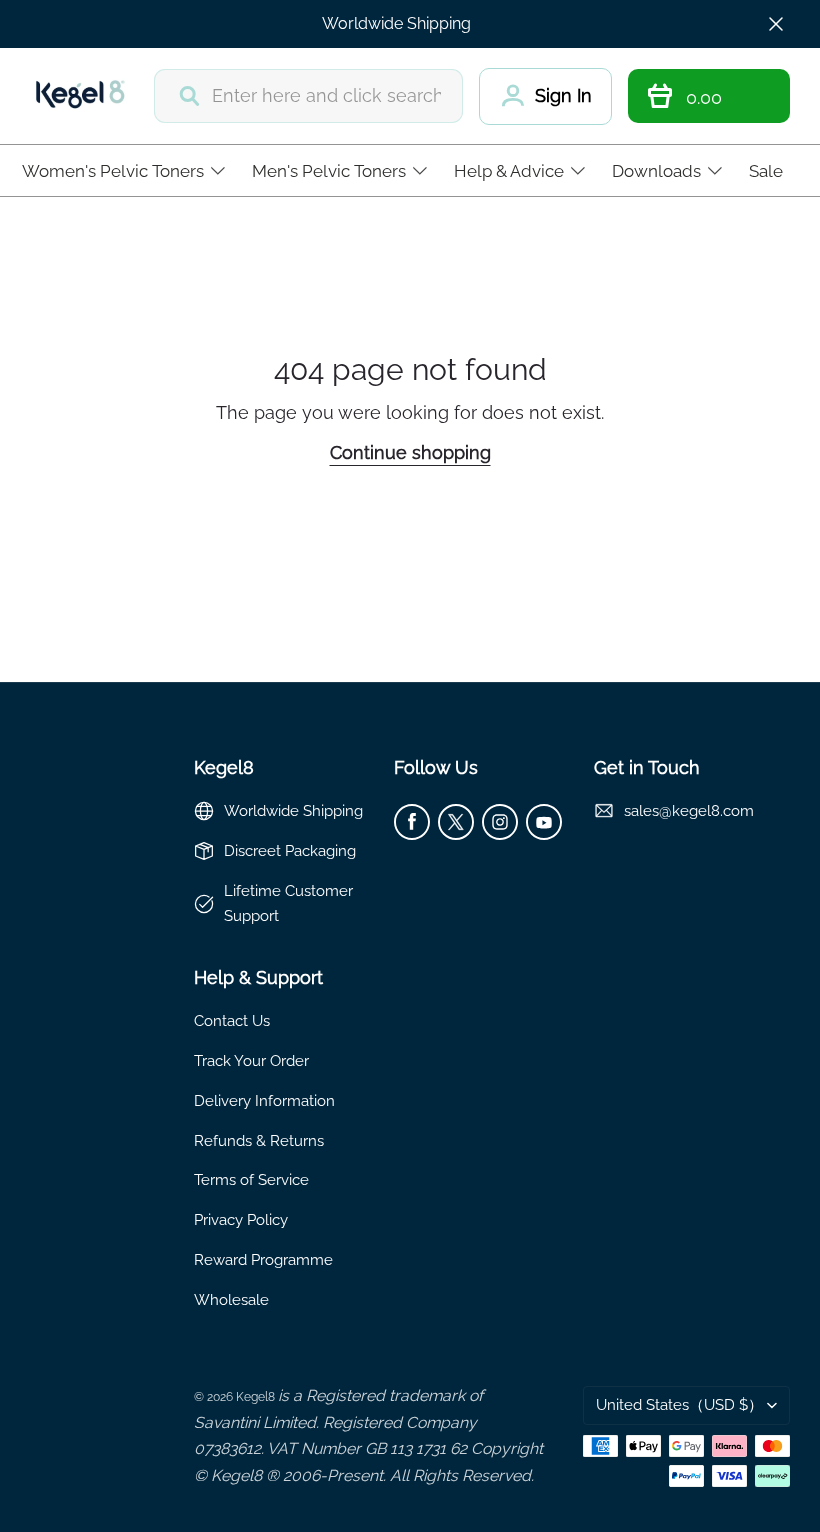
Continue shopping (410, 452)
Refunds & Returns (259, 1140)
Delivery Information (264, 1100)
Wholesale (231, 1299)
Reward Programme (263, 1259)
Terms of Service (251, 1179)
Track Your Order (251, 1060)
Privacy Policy (241, 1219)
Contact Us (232, 1020)
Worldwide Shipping (396, 23)
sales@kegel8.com (689, 810)
